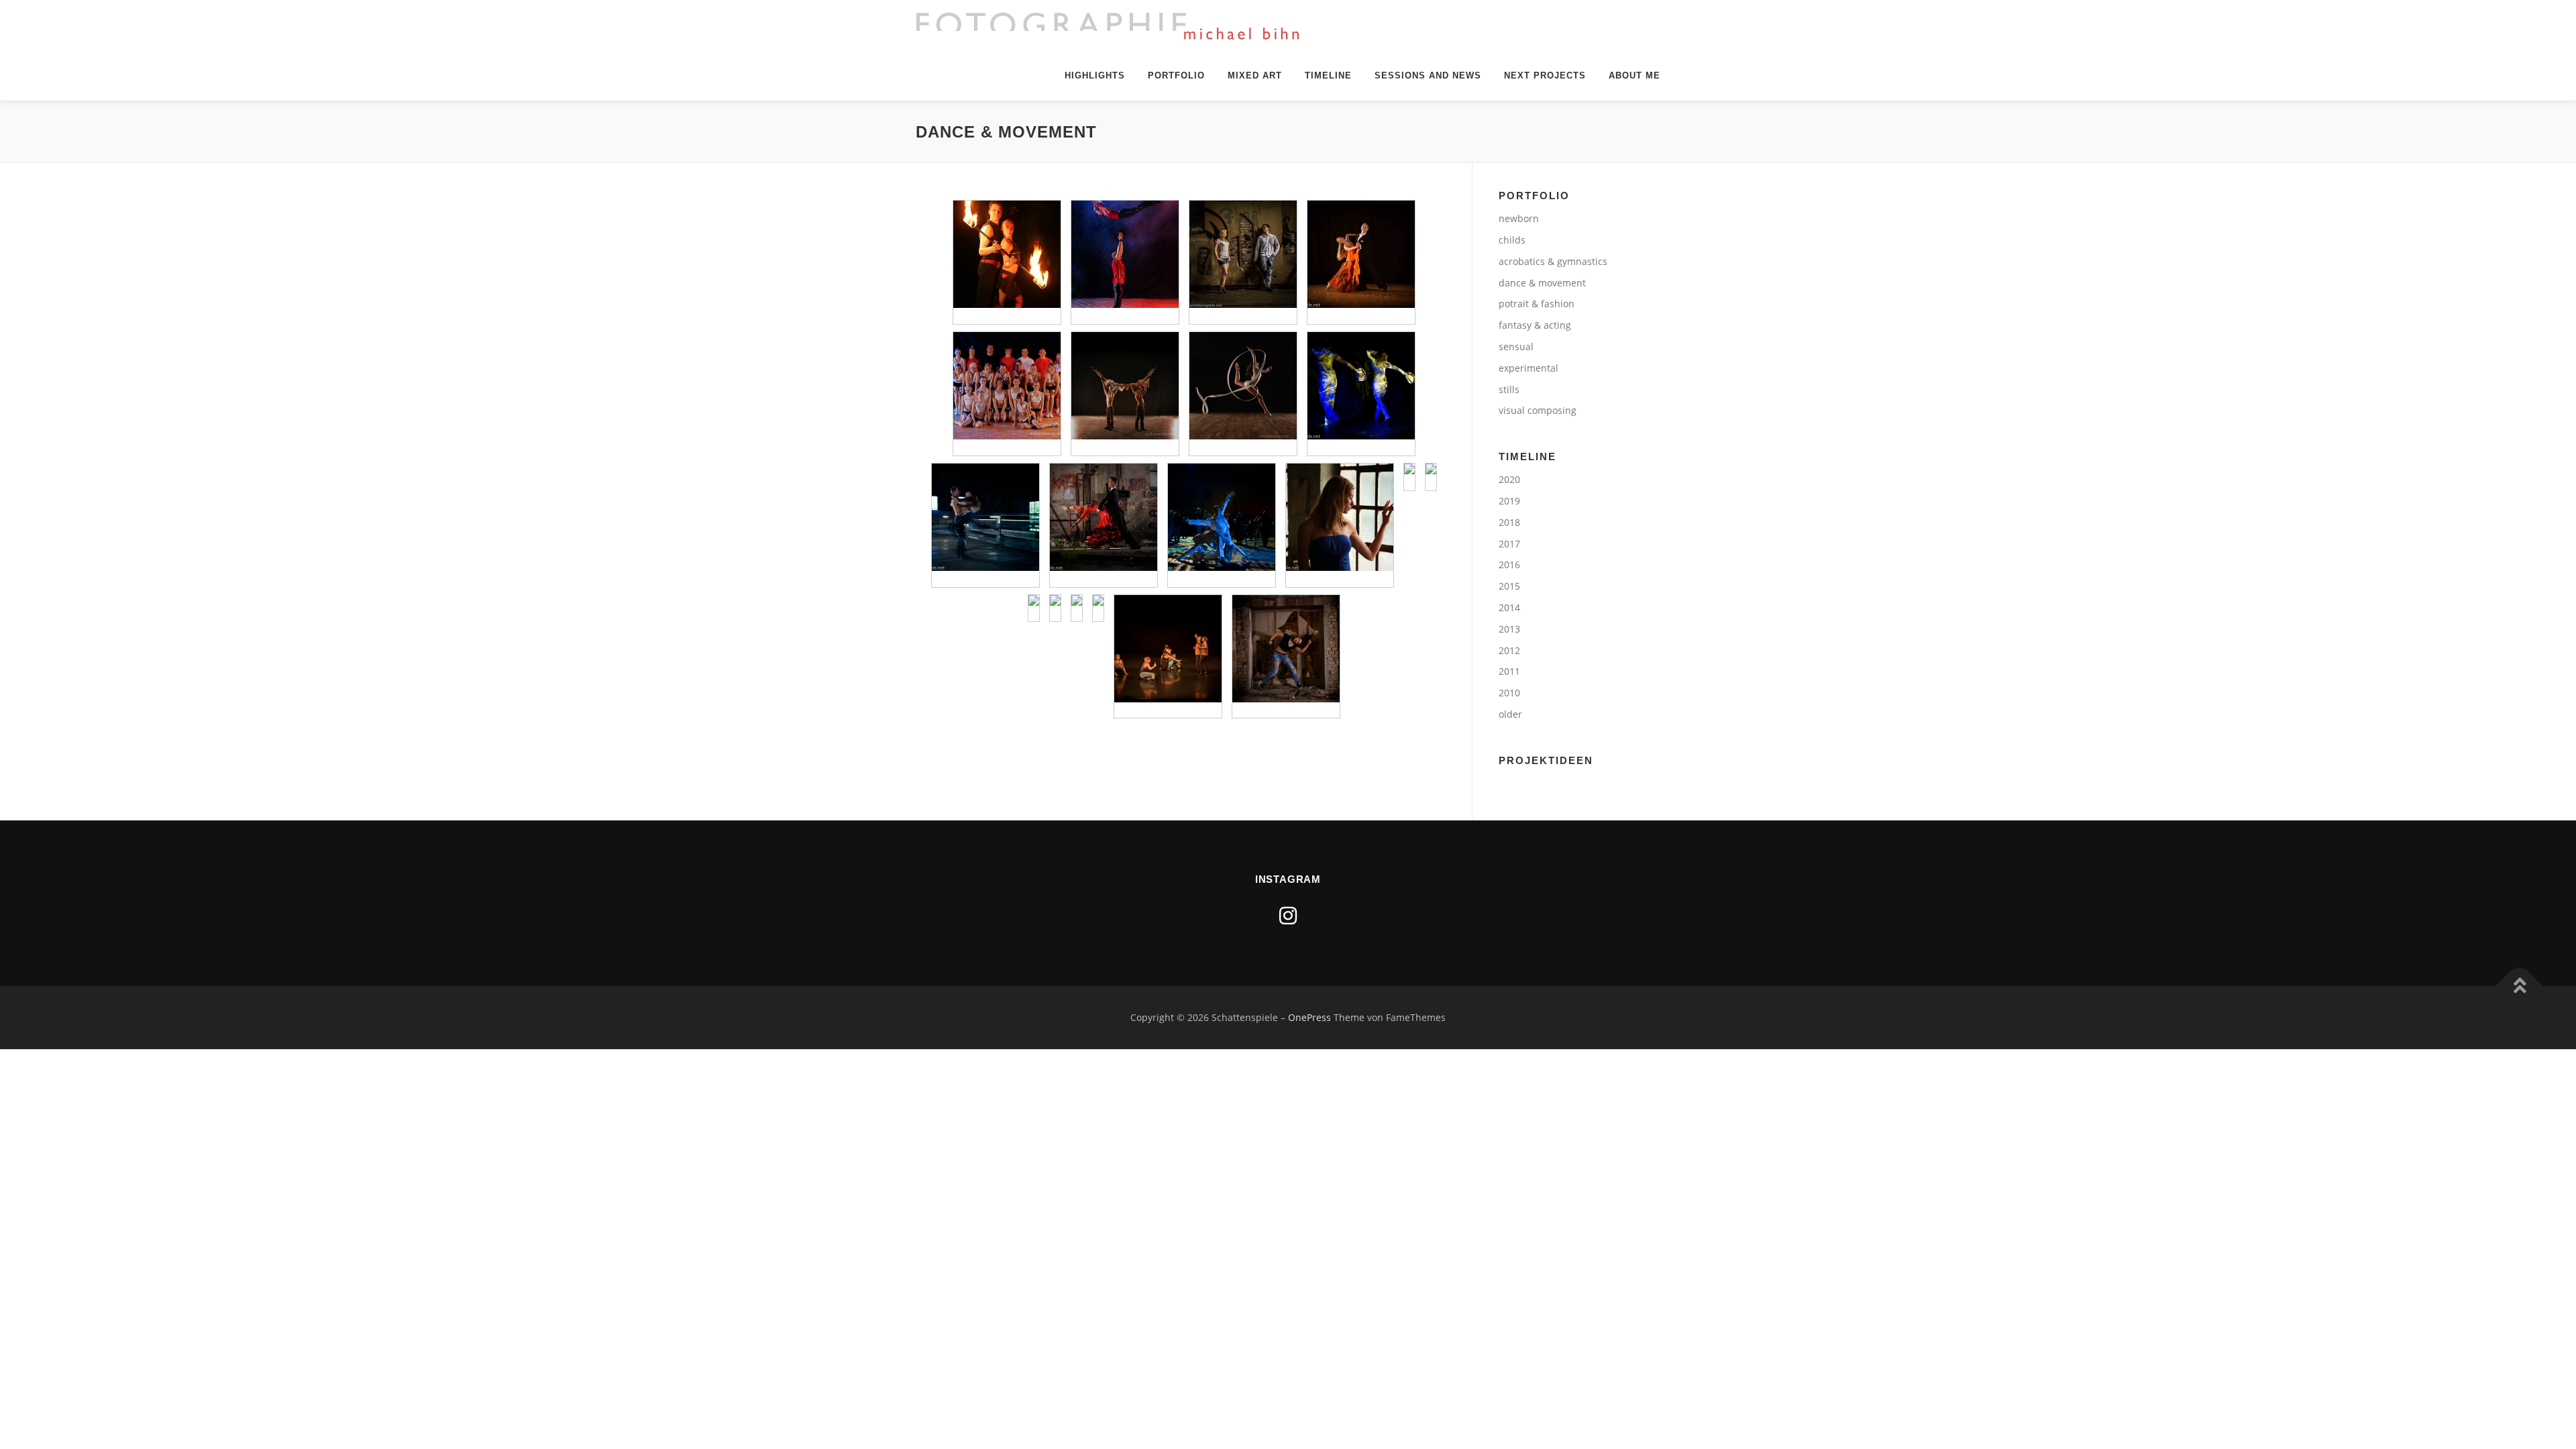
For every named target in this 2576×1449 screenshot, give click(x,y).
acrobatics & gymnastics (1553, 261)
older (1510, 714)
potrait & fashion (1537, 304)
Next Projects (1545, 75)
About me (1634, 75)
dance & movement (1542, 283)
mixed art (1255, 75)
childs (1512, 240)
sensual (1516, 346)
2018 (1509, 522)
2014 (1509, 607)
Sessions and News (1428, 75)
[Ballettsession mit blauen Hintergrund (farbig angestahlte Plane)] (1431, 469)
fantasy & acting (1535, 325)
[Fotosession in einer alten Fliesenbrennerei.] (1286, 649)
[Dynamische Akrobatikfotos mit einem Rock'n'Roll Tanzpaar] (985, 517)
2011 (1509, 671)
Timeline (1328, 75)
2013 (1509, 629)
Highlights (1095, 75)
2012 (1509, 650)
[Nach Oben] (2519, 986)
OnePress (1309, 1017)
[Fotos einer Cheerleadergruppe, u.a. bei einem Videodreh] (1007, 386)
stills (1509, 389)
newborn (1519, 218)
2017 (1509, 544)
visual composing (1538, 410)
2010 (1509, 693)
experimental (1528, 368)
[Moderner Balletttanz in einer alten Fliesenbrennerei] (1340, 517)
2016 (1509, 565)
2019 (1509, 501)
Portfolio (1176, 75)
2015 (1509, 586)
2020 (1509, 479)
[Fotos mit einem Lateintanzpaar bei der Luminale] (1222, 517)
